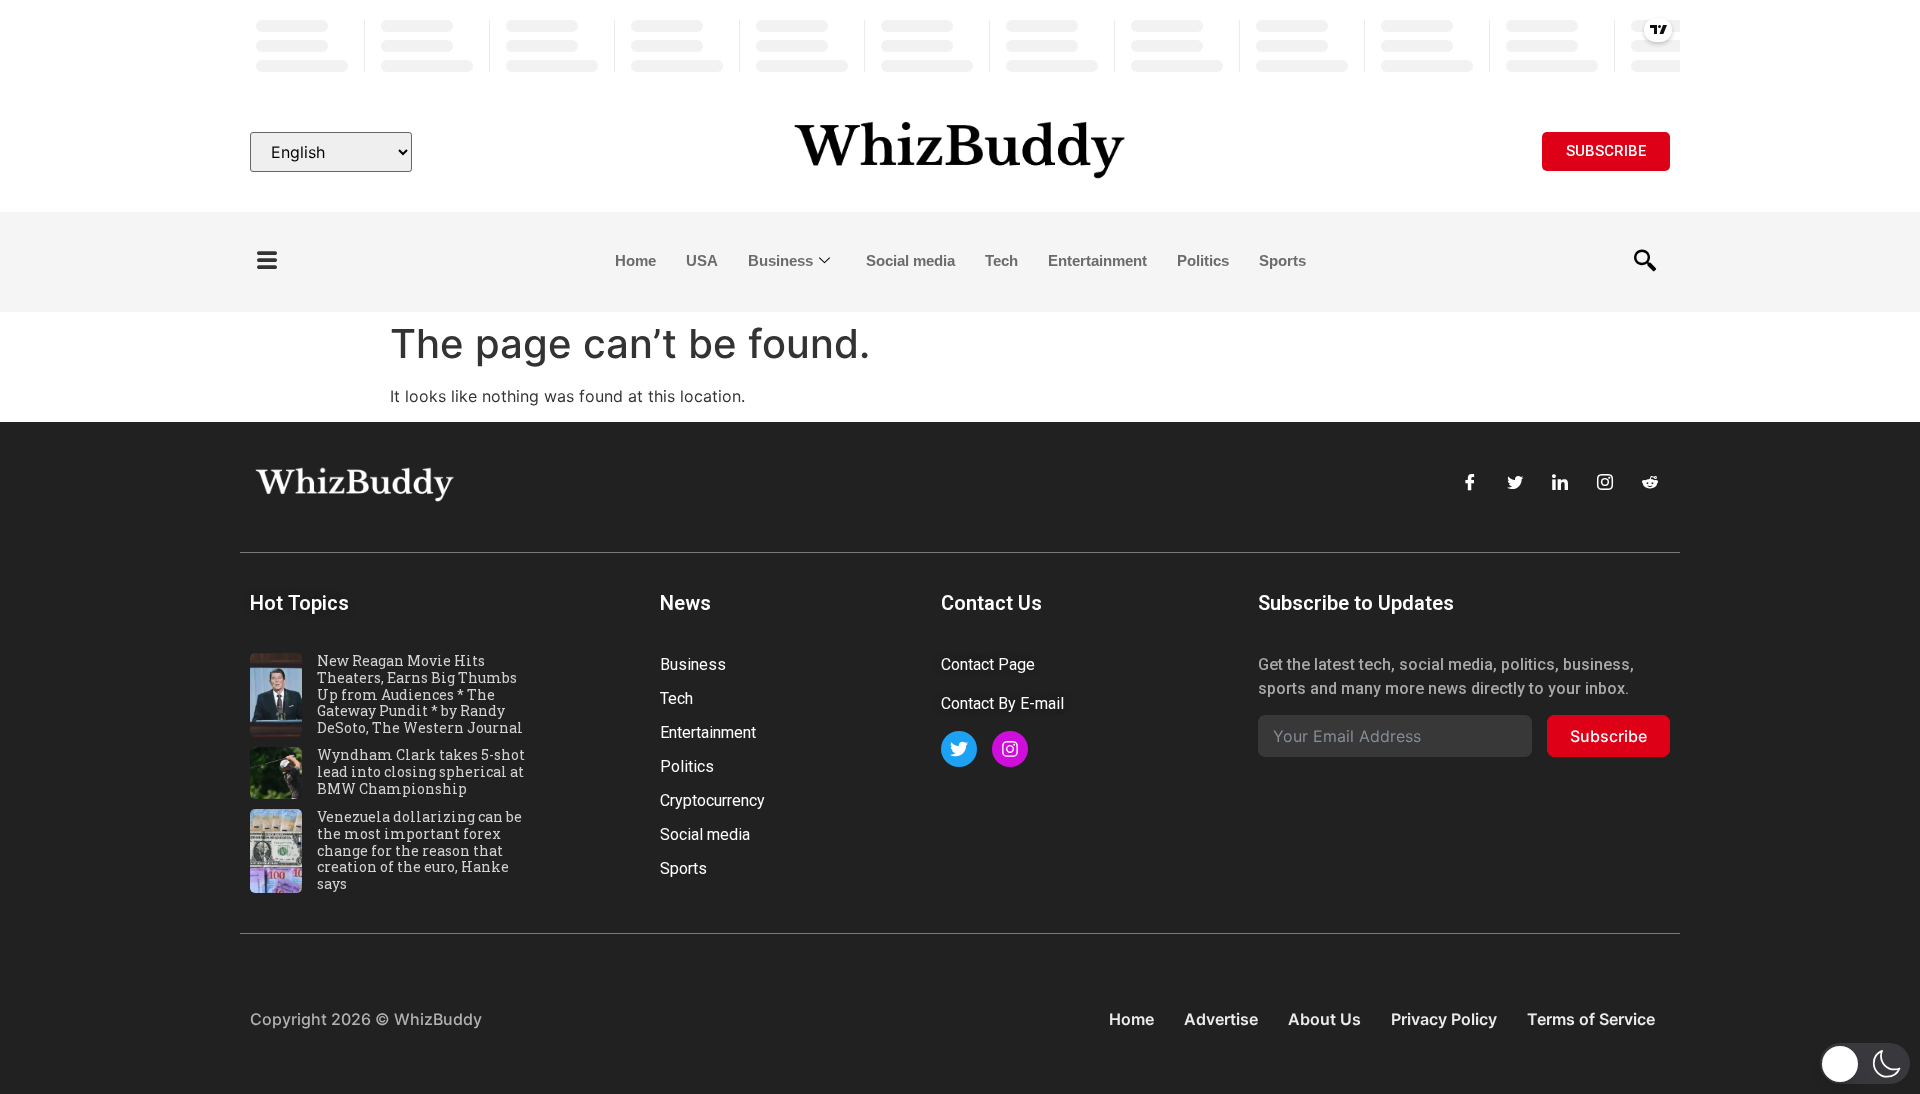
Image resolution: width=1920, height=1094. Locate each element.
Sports (1282, 260)
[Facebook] (1470, 482)
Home (635, 260)
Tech (1001, 260)
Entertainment (1097, 260)
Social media (910, 260)
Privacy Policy (1444, 1019)
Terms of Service (1591, 1019)
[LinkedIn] (1560, 482)
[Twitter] (1515, 482)
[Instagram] (1605, 482)
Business (780, 260)
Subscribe (1608, 736)
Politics (1203, 260)
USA (702, 260)
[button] (267, 261)
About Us (1324, 1019)
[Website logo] (960, 152)
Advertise (1221, 1019)
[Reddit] (1650, 482)
